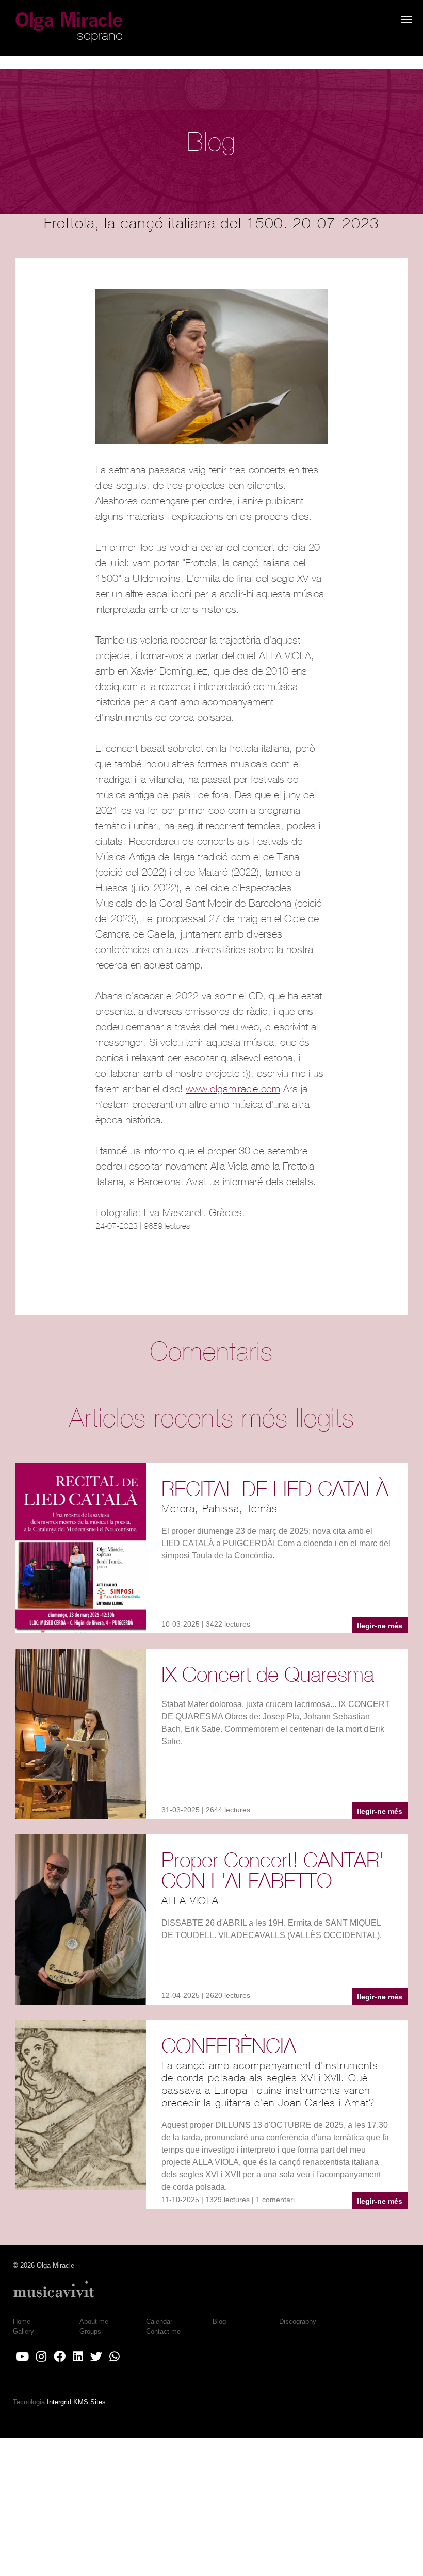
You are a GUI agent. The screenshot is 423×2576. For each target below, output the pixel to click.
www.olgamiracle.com (233, 1088)
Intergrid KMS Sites (76, 2402)
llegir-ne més (380, 1626)
